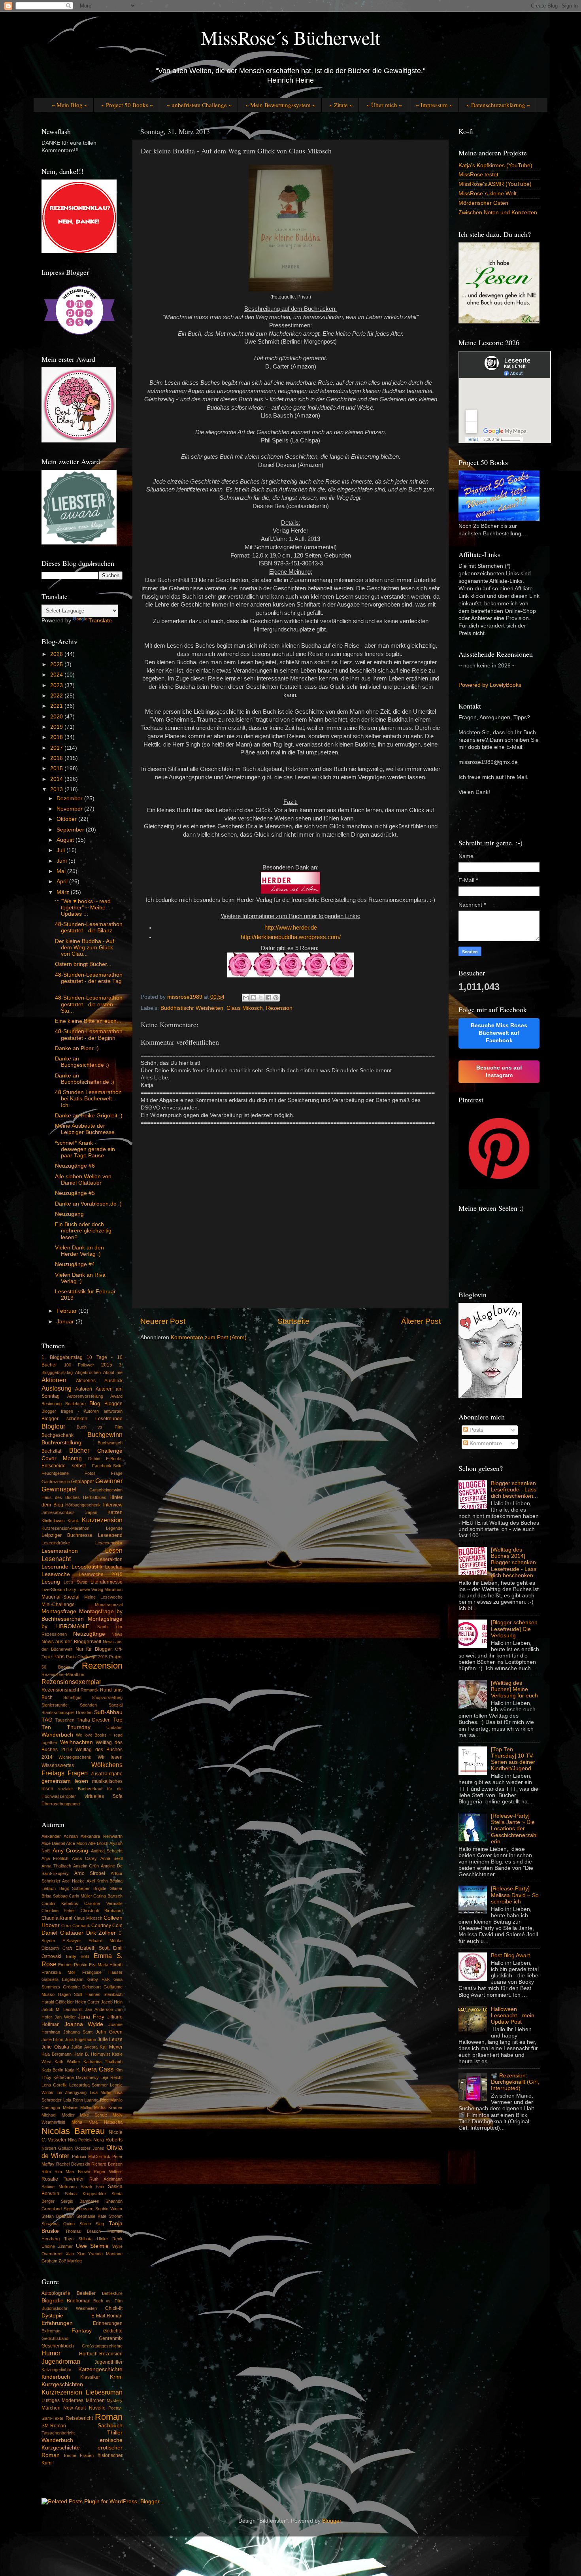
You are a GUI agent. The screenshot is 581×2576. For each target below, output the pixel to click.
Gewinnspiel (59, 1489)
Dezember (70, 799)
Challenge (110, 1451)
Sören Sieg (92, 2224)
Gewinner (109, 1481)
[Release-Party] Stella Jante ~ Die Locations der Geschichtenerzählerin (514, 1829)
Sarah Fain (92, 2187)
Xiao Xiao (75, 2254)
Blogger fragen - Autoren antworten (82, 1411)
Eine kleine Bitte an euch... (88, 1021)
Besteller (86, 2293)
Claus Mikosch (245, 1008)
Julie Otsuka (55, 2047)
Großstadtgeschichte (102, 2346)
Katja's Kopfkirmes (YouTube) (495, 165)
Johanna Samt (78, 2032)
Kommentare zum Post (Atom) (209, 1337)
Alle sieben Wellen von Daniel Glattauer (83, 1180)
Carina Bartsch (108, 1896)
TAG (47, 1720)
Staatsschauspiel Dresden (67, 1712)
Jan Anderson (99, 2009)
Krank (73, 1521)
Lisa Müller (101, 2092)
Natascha (113, 2122)
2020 (57, 717)
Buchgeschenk (58, 1435)
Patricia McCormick (91, 2156)
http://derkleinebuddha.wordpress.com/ (291, 937)
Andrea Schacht (107, 1851)
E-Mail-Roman (107, 2316)
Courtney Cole (107, 1926)
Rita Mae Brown (72, 2172)
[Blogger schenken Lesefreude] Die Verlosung (514, 1629)
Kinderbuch (56, 2377)
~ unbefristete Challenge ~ (199, 105)
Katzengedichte (56, 2370)
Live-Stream (53, 1589)
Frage (117, 1473)
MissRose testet (478, 175)
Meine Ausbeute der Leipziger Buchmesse (85, 1129)
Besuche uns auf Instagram (499, 1072)
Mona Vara (84, 2122)
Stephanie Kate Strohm (100, 2216)
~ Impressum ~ (434, 105)
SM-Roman (54, 2426)
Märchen (51, 2408)
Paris (59, 1657)
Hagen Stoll (70, 1994)
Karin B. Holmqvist (92, 2054)
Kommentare (485, 1443)
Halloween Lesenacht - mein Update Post (513, 2016)
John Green (109, 2032)
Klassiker (90, 2377)
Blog (95, 1403)
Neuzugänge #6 (75, 1166)
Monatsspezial (109, 1605)
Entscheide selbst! (64, 1466)
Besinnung (52, 1404)
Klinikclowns (53, 1521)
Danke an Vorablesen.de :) (88, 1204)
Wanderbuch (57, 1735)
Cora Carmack (75, 1926)
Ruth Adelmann (106, 2179)
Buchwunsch (110, 1443)
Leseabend (110, 1535)
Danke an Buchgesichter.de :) (82, 1062)
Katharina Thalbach (103, 2062)
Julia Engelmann (80, 2039)
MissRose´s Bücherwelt (290, 37)
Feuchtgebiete (55, 1473)
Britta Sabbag (55, 1896)
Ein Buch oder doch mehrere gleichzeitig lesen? (83, 1231)
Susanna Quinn (58, 2224)
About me (113, 1372)
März (64, 892)
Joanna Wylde (84, 2024)
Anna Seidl (111, 1858)
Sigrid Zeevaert (79, 2209)
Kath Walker (67, 2062)
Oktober (67, 819)
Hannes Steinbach (104, 1994)
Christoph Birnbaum (102, 1911)
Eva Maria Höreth (106, 1965)
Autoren (84, 1389)
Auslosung (57, 1388)
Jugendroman (61, 2361)
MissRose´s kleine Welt (488, 194)
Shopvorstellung (107, 1697)
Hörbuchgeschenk (83, 1505)
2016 (57, 758)
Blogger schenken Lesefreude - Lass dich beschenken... (514, 1490)
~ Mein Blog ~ (70, 105)
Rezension (279, 1008)
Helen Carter (87, 2002)
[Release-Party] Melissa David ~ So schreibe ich (515, 1895)
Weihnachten (76, 1742)
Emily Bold (78, 1956)
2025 (57, 664)
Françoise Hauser (102, 1972)
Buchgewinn (105, 1434)
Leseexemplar (109, 1543)
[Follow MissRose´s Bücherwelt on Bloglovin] (490, 1396)
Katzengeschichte (100, 2369)
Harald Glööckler (58, 2002)
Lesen (114, 1550)
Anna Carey (84, 1858)
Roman (109, 2417)
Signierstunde (55, 1705)
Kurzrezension (102, 1520)
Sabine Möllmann (59, 2187)
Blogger (332, 2521)
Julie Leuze (110, 2039)
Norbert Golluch (57, 2148)
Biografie (53, 2301)
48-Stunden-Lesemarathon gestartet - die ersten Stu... (89, 1004)
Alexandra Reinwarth (102, 1836)
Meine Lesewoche (103, 1597)
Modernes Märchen (83, 2400)
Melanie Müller (77, 2107)
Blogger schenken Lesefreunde (82, 1419)
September (71, 830)
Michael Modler (58, 2115)
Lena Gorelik (54, 2085)
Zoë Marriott (70, 2261)
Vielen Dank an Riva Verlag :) (80, 1278)
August (66, 840)
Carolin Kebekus (60, 1903)
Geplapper (83, 1482)
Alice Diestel (53, 1843)
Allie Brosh (98, 1843)
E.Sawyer (72, 1941)
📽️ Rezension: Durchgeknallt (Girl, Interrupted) (515, 2082)
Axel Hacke (73, 1881)
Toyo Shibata (78, 2239)
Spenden (88, 1705)
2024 (57, 675)
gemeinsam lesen (65, 1781)
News (117, 1634)
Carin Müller (80, 1896)
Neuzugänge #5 (75, 1193)
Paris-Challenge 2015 (87, 1657)
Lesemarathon (60, 1551)
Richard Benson (107, 2164)
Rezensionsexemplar (71, 1682)
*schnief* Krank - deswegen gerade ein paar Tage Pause (85, 1149)
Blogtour (53, 1426)
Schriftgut (72, 1697)
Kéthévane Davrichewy (76, 2077)
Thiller (115, 2433)
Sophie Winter (109, 2209)
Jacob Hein (112, 2002)
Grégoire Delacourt (82, 1987)
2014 (57, 779)
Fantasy (82, 2331)
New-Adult (75, 2408)
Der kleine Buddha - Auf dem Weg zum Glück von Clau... (85, 948)
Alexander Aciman (60, 1836)
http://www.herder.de (291, 928)
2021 (57, 706)
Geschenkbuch (58, 2346)
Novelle (97, 2408)
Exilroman (51, 2331)
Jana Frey (91, 2017)
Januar (66, 1322)
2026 (57, 654)
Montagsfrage (59, 1611)
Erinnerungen (108, 2323)
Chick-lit (114, 2308)
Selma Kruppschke (85, 2194)
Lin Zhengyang (72, 2092)
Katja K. (72, 2070)
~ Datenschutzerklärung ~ (498, 105)
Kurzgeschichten (62, 2384)
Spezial (116, 1705)
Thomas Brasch (83, 2231)
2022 (57, 696)
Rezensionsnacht (60, 1690)
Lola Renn (73, 2100)
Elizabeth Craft (57, 1948)
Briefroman (79, 2301)
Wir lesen (110, 1757)
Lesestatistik (87, 1567)
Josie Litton (52, 2039)
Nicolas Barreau (73, 2131)
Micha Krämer (108, 2107)
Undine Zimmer (57, 2246)
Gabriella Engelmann (62, 1979)
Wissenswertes (58, 1765)
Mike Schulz (94, 2115)
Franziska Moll (58, 1972)
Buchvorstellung (61, 1443)
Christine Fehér (58, 1911)
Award (116, 1396)
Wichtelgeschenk (75, 1757)
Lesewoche (56, 1574)
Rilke (46, 2172)
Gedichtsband (55, 2338)
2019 (57, 727)
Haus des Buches (61, 1497)
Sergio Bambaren (80, 2201)
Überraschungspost (61, 1804)
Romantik (90, 1690)
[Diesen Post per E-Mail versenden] (246, 998)
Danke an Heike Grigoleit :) (89, 1116)
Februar (67, 1311)
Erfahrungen (57, 2323)
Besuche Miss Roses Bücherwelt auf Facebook (499, 1033)
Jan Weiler (65, 2017)
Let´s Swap (75, 1582)
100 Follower (79, 1365)
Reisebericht (79, 2418)
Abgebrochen (88, 1372)
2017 (57, 748)
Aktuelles (86, 1381)
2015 (57, 768)
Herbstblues (95, 1497)
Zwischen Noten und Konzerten (498, 213)
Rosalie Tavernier (63, 2179)
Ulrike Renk (110, 2239)
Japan (91, 1512)
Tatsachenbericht (58, 2433)
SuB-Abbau (108, 1712)
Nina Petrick (80, 2140)
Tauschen (65, 1720)
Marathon (113, 1589)
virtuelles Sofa (104, 1796)
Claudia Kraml (57, 1918)
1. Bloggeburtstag (62, 1357)
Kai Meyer (111, 2047)
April (63, 882)
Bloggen (113, 1404)
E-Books (114, 1459)
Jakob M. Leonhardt (62, 2009)
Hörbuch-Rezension (101, 2354)
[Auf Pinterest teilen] (276, 998)
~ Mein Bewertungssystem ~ (280, 105)
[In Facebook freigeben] (268, 998)
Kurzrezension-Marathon (65, 1528)
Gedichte (113, 2331)
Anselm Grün (86, 1866)
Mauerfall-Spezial (60, 1597)
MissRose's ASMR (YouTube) (495, 184)
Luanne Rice (96, 2100)
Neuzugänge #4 (75, 1264)
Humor (51, 2353)
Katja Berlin (52, 2070)
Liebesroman (104, 2392)
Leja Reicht (111, 2077)
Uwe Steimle (92, 2246)
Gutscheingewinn (106, 1490)
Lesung (51, 1582)
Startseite (293, 1321)
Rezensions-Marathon (63, 1674)
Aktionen (54, 1380)
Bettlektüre (75, 1404)
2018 (57, 737)
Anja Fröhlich (55, 1858)
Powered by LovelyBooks (490, 685)
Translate (100, 621)
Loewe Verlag (90, 1589)
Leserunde (55, 1567)
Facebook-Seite (107, 1466)
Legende (114, 1528)
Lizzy (71, 1589)
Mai (62, 871)
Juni (62, 861)
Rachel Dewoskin (73, 2164)
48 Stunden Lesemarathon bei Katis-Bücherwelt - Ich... (88, 1099)
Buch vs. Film (100, 1427)
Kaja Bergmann (57, 2054)
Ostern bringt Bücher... (83, 964)
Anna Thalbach (56, 1866)
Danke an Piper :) (77, 1048)
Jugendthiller (108, 2362)
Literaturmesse (107, 1582)
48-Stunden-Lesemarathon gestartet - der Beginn (89, 1035)
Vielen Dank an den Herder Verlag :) (79, 1251)
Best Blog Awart (510, 1955)
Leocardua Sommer (89, 2085)
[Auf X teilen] (261, 998)
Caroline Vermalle (103, 1903)
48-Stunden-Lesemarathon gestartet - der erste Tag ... (89, 981)
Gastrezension (56, 1482)
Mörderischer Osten (483, 203)
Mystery (115, 2400)
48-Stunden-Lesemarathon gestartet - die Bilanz (89, 927)
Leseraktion (110, 1559)
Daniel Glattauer (62, 1933)
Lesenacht (56, 1559)
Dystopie (52, 2316)
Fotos (90, 1473)
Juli (61, 850)
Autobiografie (56, 2293)
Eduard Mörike (106, 1941)
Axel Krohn (97, 1881)
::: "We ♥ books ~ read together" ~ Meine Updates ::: (83, 908)
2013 (57, 789)
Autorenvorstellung (85, 1396)
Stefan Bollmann (58, 2216)
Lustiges (51, 2400)
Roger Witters (108, 2172)
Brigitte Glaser (108, 1888)
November (70, 809)
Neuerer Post (163, 1321)
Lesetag (114, 1567)
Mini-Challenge (58, 1605)
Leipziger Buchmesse (67, 1535)
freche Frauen (79, 2455)
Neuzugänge (89, 1634)
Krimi (116, 2377)
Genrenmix (111, 2338)
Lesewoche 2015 (101, 1574)
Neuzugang (69, 1214)
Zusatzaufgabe (107, 1774)
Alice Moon (76, 1843)
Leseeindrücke (56, 1543)
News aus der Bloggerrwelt (71, 1642)
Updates (114, 1727)
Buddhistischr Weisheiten (192, 1008)
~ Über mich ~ (384, 105)
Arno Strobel (90, 1873)
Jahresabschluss (58, 1512)
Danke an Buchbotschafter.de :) (85, 1079)
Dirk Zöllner (101, 1933)
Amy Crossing (71, 1851)
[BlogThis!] (253, 998)
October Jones (90, 2148)
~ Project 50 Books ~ (127, 105)
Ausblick (113, 1381)
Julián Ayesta (84, 2047)
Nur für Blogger (94, 1649)
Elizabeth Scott (93, 1948)
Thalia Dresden (94, 1720)
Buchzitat (51, 1451)
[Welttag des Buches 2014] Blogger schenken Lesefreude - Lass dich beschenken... (514, 1563)
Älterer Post (421, 1321)
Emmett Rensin (73, 1965)
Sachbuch (110, 2426)
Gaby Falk (99, 1979)
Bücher (79, 1450)
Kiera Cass (98, 2069)
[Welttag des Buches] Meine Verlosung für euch (514, 1689)
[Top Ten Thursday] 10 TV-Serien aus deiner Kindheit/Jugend (513, 1759)
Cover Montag (62, 1458)
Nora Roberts (108, 2140)
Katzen (115, 1512)
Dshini (94, 1459)
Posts (476, 1430)
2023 (57, 685)
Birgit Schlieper (75, 1888)
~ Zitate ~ (341, 105)
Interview (113, 1505)
